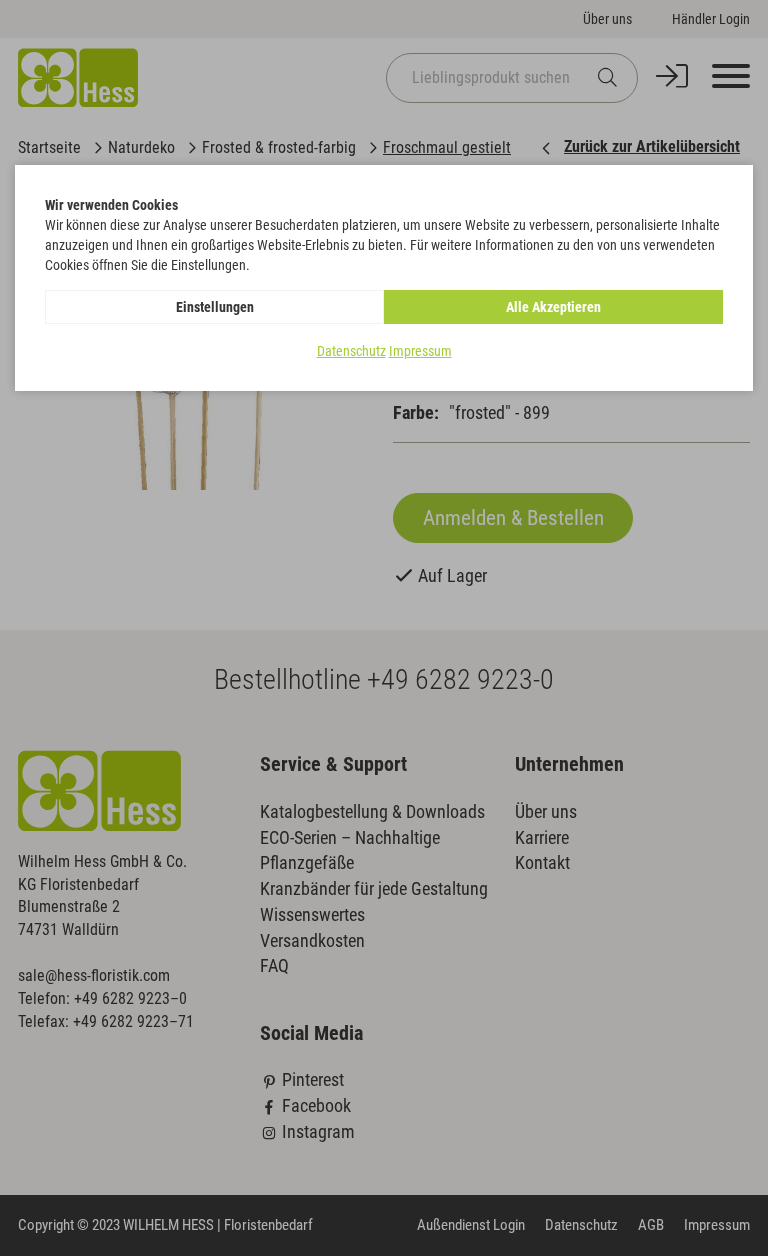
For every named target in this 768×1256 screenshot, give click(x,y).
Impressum (420, 351)
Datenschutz (351, 351)
